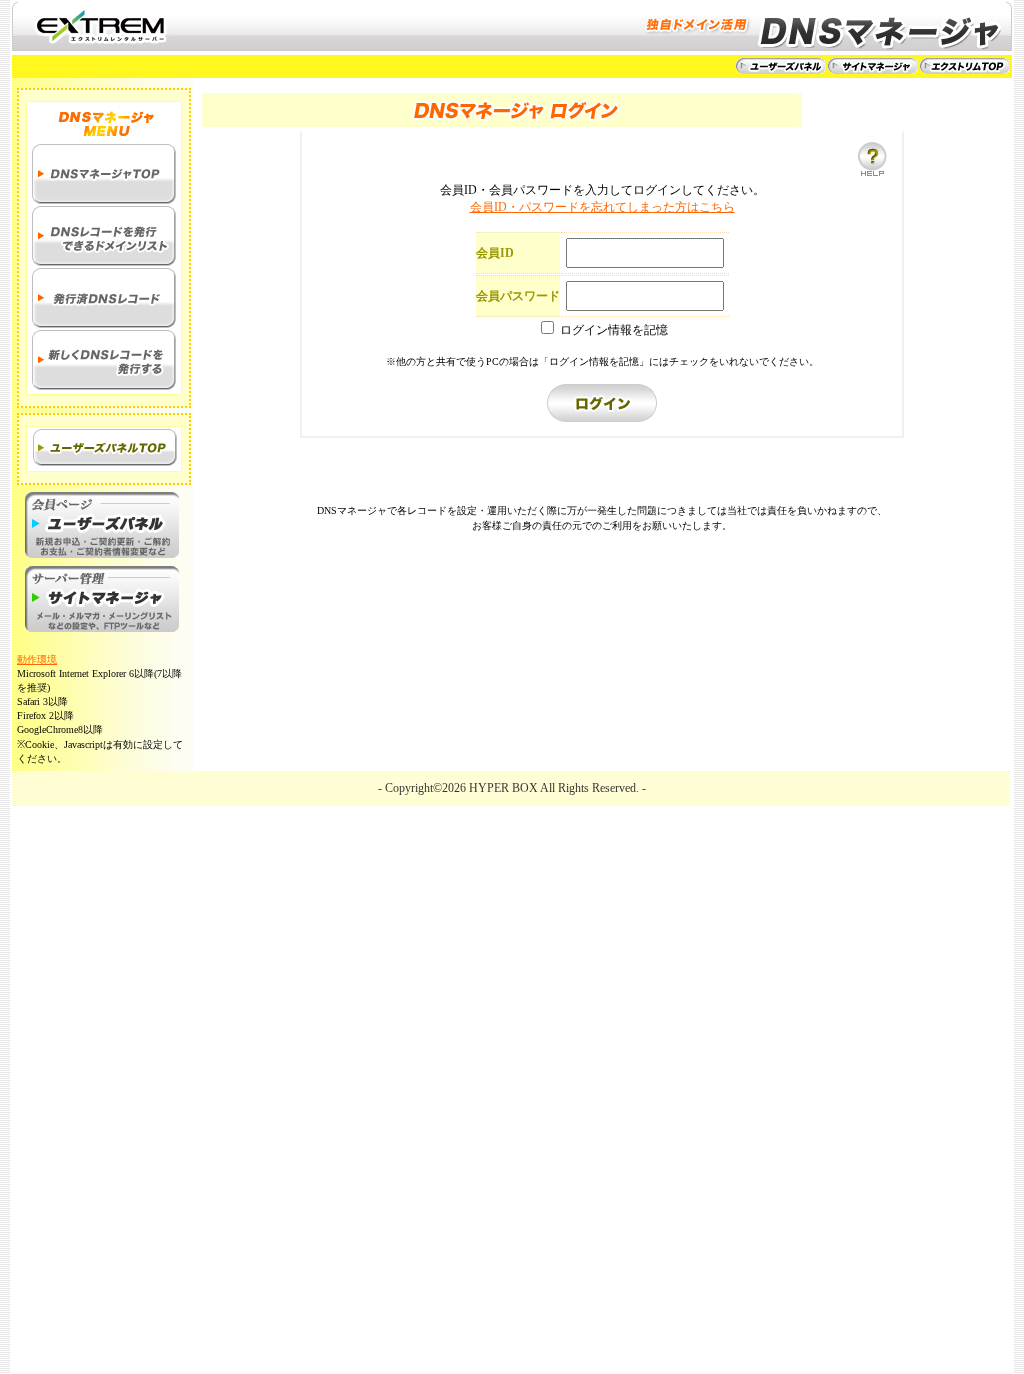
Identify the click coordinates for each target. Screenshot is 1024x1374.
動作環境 (37, 659)
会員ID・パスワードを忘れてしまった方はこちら (602, 207)
